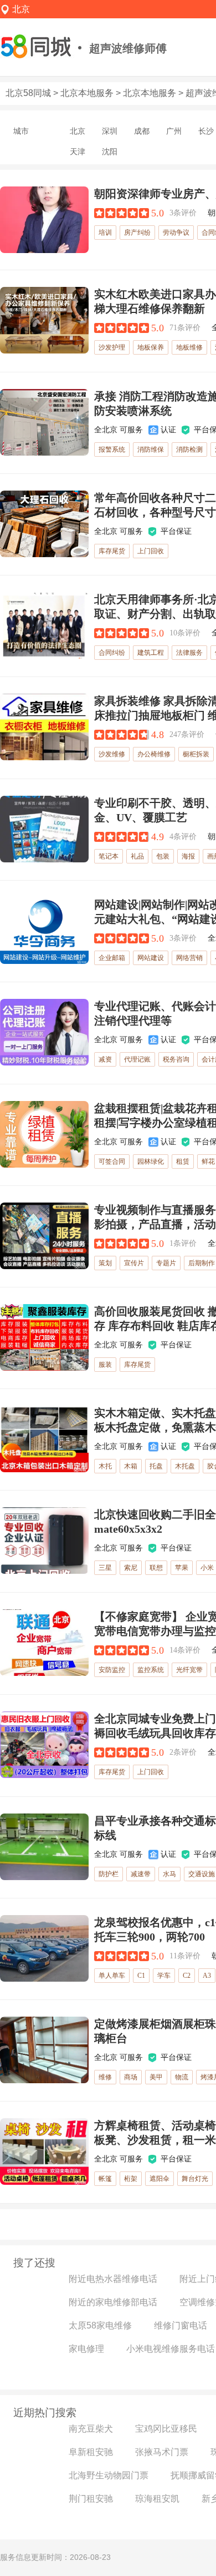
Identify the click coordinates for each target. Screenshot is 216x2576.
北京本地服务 (87, 93)
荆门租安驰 (91, 2499)
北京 (78, 131)
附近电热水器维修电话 (113, 2279)
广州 (174, 131)
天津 (78, 151)
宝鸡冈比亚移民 (166, 2429)
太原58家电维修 (100, 2325)
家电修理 (86, 2349)
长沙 (206, 131)
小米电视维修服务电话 (171, 2349)
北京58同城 (28, 93)
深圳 (110, 131)
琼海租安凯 (157, 2499)
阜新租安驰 (91, 2452)
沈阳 (110, 151)
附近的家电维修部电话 (113, 2302)
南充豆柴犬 (91, 2429)
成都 (142, 131)
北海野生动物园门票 (109, 2475)
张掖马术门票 (162, 2452)
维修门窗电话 (181, 2325)
